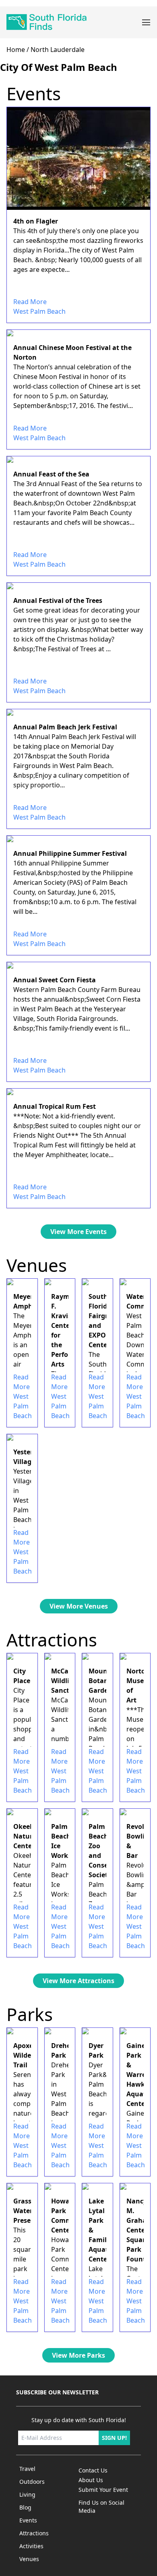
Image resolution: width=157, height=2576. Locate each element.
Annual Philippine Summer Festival (70, 853)
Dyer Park (96, 2050)
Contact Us (93, 2470)
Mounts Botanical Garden (104, 1681)
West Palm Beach (39, 311)
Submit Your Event (103, 2490)
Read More (30, 302)
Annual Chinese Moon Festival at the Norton (72, 352)
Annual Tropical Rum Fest (55, 1106)
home (16, 50)
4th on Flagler (36, 221)
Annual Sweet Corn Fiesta (55, 980)
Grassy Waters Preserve (27, 2211)
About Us (91, 2480)
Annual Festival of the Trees (58, 601)
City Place (22, 1676)
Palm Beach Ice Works (61, 1841)
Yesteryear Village (30, 1457)
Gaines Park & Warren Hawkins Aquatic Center (140, 2075)
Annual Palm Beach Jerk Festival (65, 727)
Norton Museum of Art (140, 1686)
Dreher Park (62, 2050)
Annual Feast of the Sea (51, 474)
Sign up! (114, 2438)
